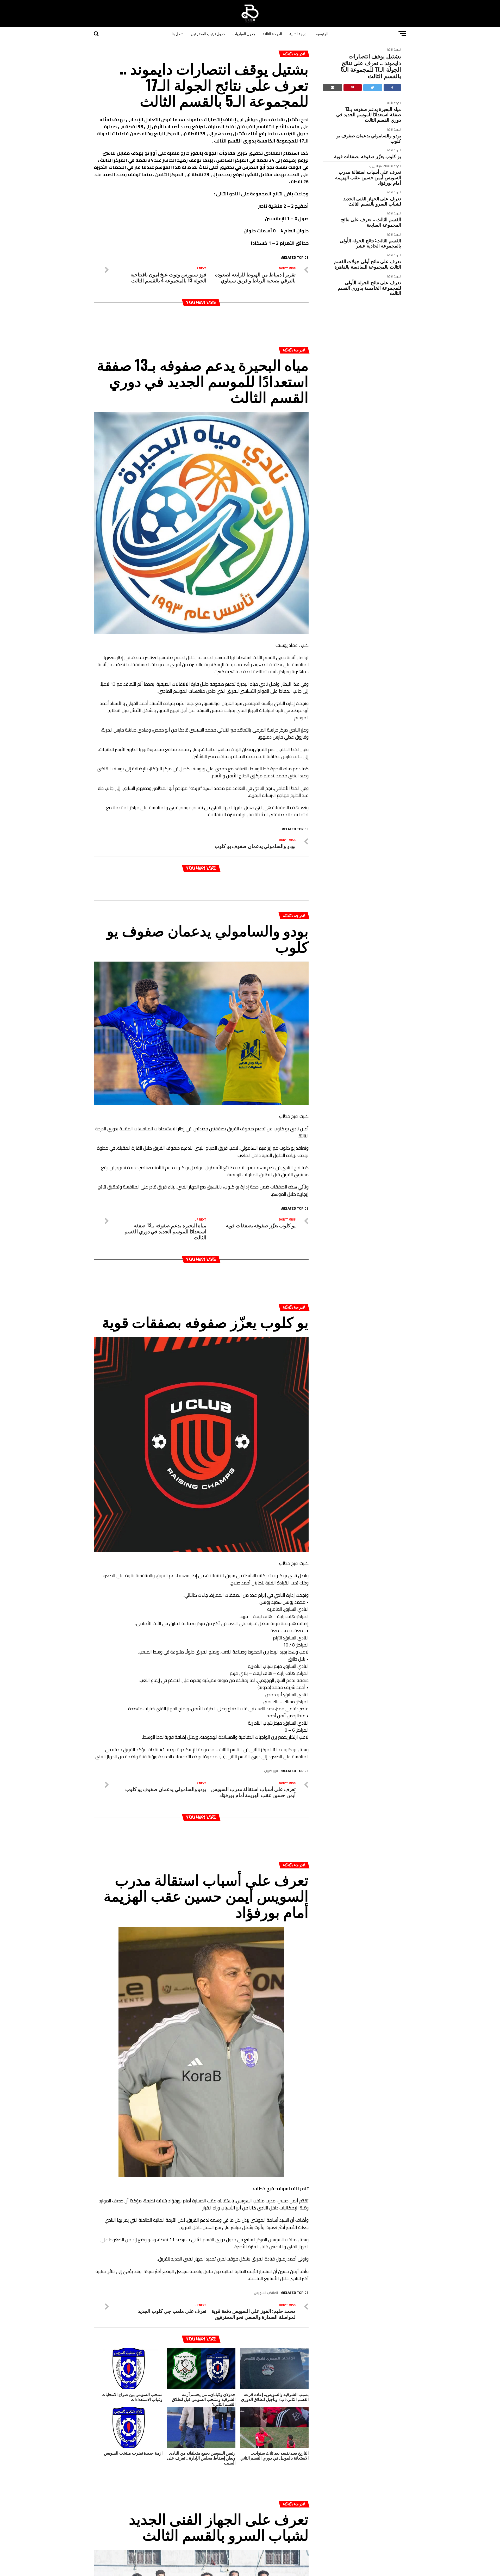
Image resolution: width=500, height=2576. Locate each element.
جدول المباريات (244, 33)
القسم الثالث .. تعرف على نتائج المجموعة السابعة (371, 222)
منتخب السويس (265, 2293)
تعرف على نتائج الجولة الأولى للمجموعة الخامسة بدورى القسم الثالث (369, 288)
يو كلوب (270, 1771)
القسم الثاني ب (378, 166)
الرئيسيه (322, 33)
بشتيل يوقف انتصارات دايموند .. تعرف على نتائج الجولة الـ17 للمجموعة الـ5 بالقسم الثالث (371, 66)
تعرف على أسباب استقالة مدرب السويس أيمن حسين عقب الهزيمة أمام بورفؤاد (368, 177)
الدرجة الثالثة (272, 33)
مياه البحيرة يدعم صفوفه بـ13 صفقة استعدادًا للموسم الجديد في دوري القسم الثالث (369, 114)
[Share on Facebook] (392, 88)
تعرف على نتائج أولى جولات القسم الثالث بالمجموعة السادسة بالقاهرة (367, 264)
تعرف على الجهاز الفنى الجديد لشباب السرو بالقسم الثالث (372, 201)
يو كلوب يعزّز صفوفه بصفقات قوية (368, 156)
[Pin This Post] (352, 88)
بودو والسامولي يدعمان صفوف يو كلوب (369, 138)
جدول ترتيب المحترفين (208, 33)
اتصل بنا (178, 33)
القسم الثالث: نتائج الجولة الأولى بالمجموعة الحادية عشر (370, 243)
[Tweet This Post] (373, 88)
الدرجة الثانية (299, 33)
